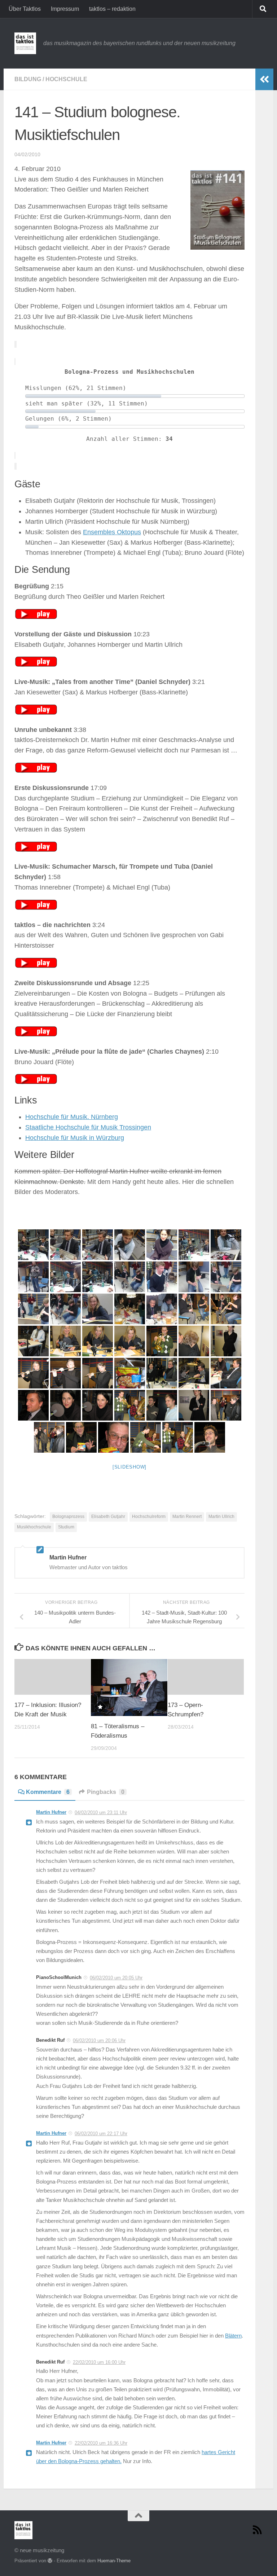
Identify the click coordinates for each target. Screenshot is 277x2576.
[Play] (36, 617)
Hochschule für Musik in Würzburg (75, 1138)
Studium (66, 1527)
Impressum (65, 9)
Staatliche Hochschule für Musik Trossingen (88, 1127)
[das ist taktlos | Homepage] (25, 43)
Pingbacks (106, 1792)
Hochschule (66, 79)
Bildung (28, 79)
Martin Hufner (51, 1812)
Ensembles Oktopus (112, 532)
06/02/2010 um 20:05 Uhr (116, 1978)
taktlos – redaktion (112, 9)
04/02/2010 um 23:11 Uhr (101, 1813)
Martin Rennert (187, 1517)
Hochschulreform (149, 1517)
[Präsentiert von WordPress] (50, 2561)
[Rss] (258, 2530)
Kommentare (48, 1792)
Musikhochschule (34, 1527)
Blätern (233, 2336)
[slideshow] (129, 1467)
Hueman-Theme (114, 2561)
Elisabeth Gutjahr (108, 1517)
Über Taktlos (25, 9)
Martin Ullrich (221, 1517)
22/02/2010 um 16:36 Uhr (101, 2443)
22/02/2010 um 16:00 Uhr (99, 2362)
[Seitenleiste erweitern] (264, 79)
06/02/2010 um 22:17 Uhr (101, 2134)
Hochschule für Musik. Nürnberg (72, 1117)
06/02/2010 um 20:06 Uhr (99, 2040)
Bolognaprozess (68, 1517)
